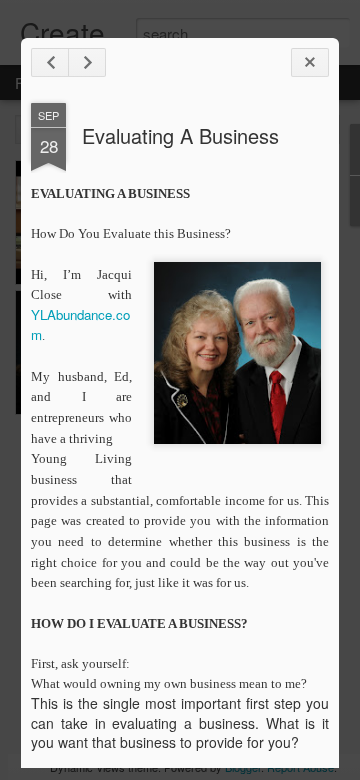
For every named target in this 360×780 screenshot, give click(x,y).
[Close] (310, 62)
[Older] (87, 62)
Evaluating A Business (180, 135)
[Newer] (50, 62)
